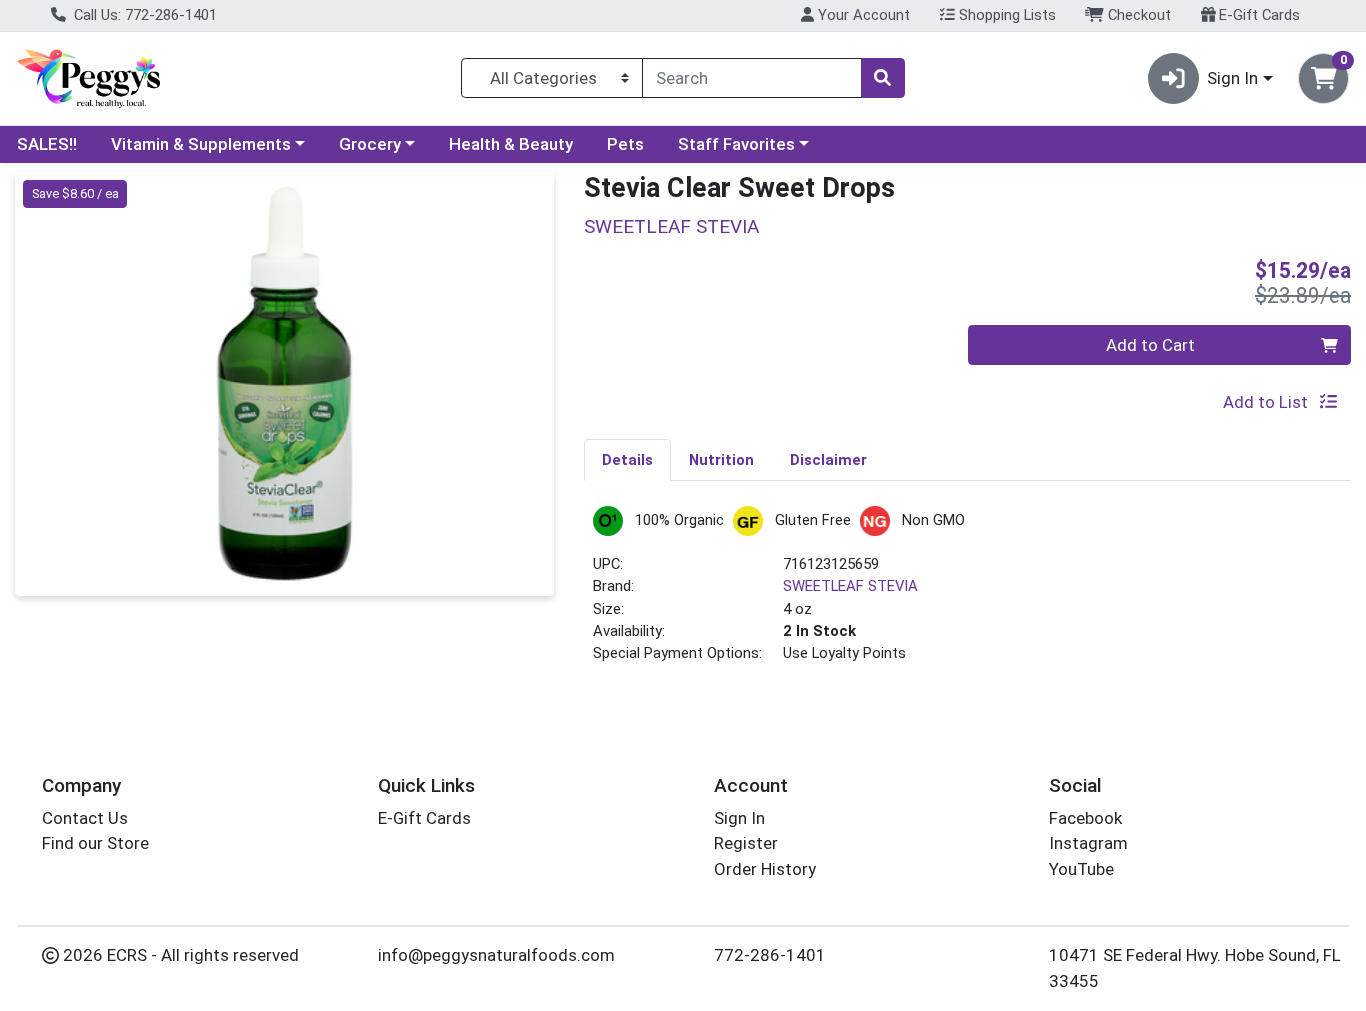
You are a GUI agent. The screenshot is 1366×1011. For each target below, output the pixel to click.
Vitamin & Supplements (201, 144)
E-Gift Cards (1257, 15)
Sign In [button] (1232, 78)
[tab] (627, 459)
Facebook (1085, 818)
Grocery (370, 144)
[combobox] (752, 78)
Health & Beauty (511, 144)
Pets (625, 144)
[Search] (883, 78)
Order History (765, 869)
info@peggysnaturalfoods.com (496, 955)
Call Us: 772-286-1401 (143, 15)
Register (746, 843)
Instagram (1088, 843)
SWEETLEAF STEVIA (850, 586)
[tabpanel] (967, 593)
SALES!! (47, 144)
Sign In (739, 818)
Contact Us (85, 818)
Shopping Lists (1005, 15)
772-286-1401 (770, 955)
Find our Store (95, 843)
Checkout (1137, 15)
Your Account (862, 15)
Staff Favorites (736, 144)
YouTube (1081, 869)
